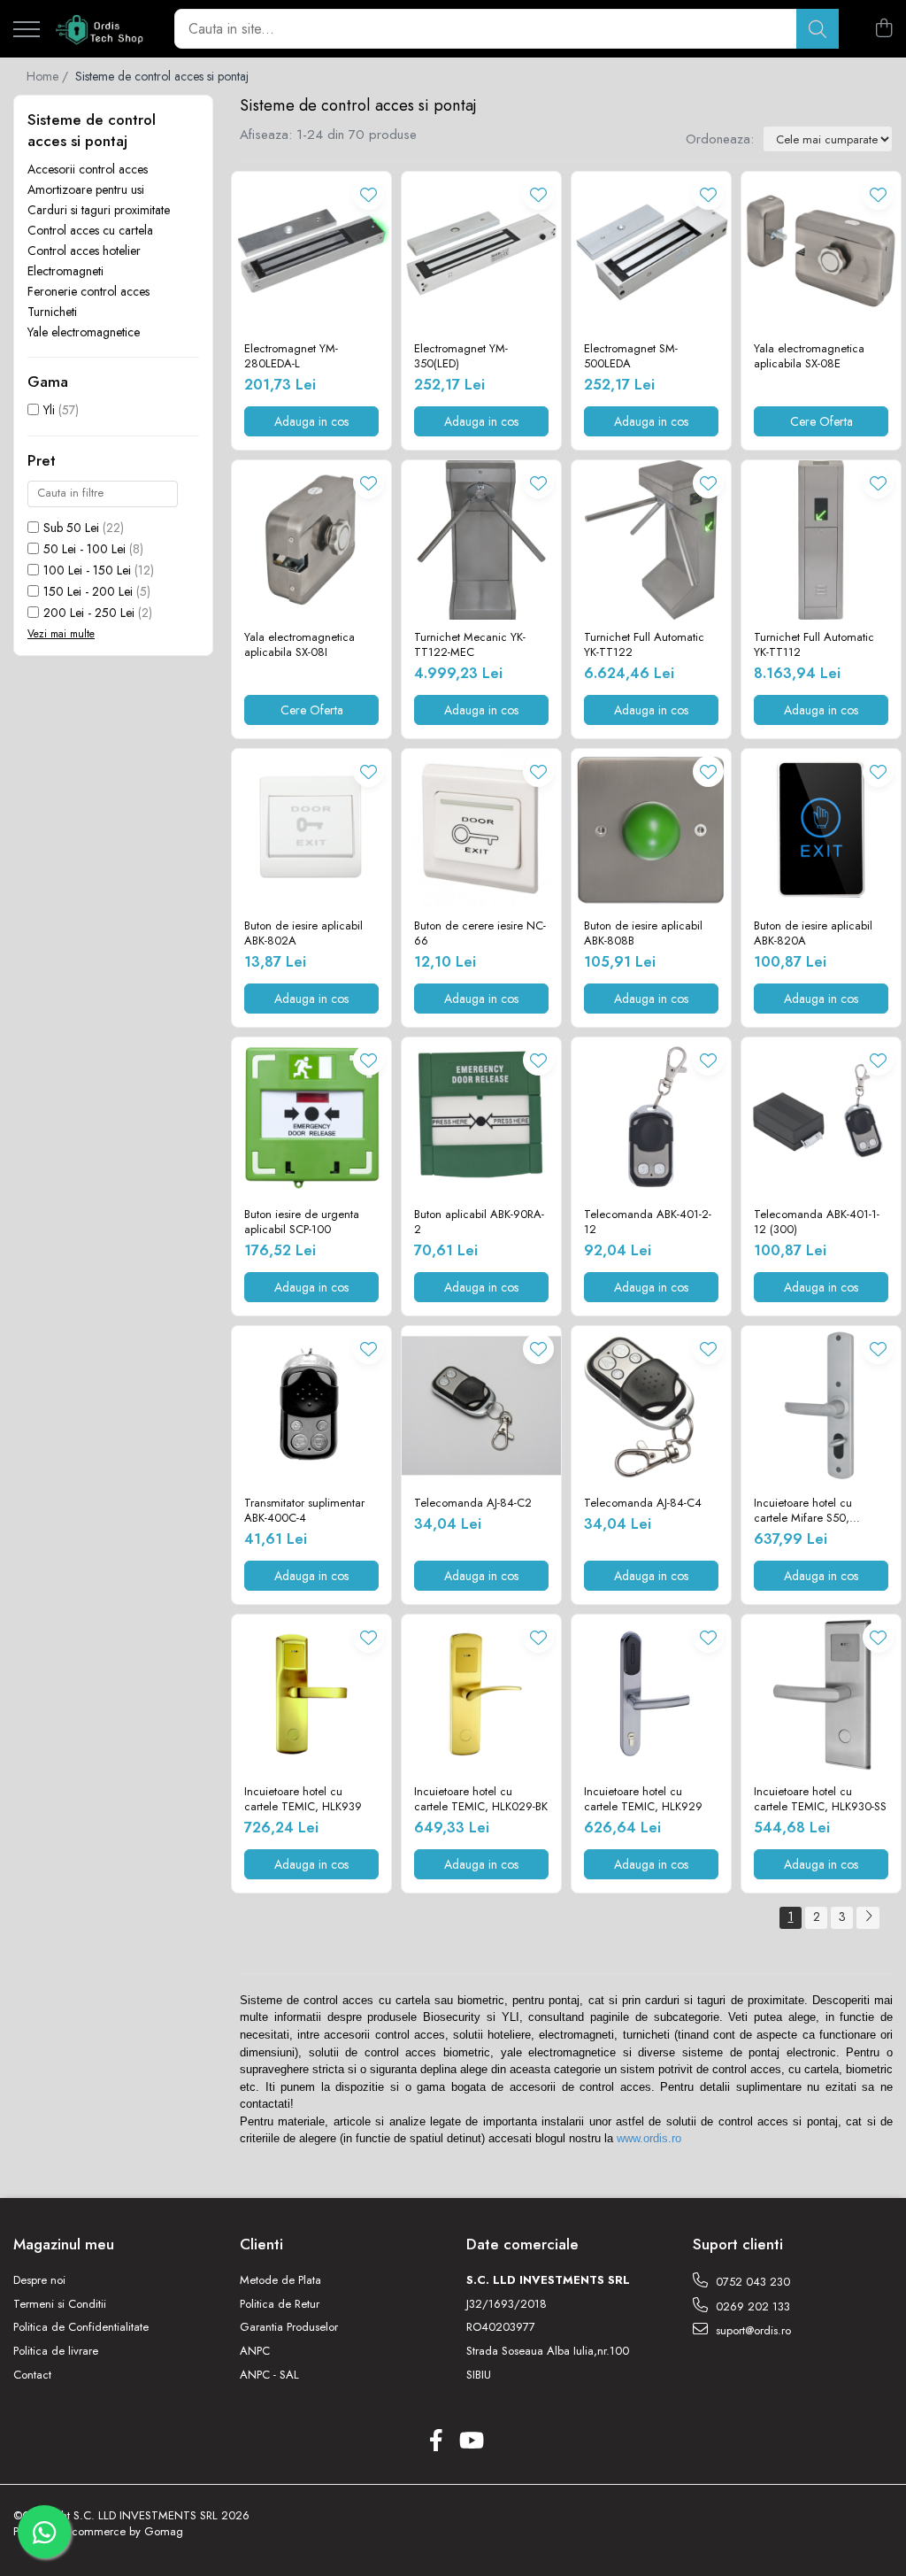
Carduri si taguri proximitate (99, 210)
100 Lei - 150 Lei (87, 570)
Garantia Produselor (289, 2327)
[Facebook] (436, 2441)
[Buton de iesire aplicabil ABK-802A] (311, 829)
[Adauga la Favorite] (369, 194)
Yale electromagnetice (84, 332)
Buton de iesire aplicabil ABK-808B (643, 934)
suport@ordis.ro (752, 2330)
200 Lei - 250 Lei (89, 613)
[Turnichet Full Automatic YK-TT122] (651, 540)
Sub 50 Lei (71, 528)
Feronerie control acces (88, 291)
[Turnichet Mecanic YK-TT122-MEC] (481, 540)
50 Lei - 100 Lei (84, 549)
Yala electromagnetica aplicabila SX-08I (299, 645)
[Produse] (27, 31)
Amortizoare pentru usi (86, 189)
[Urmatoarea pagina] (868, 1918)
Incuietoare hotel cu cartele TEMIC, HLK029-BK (481, 1800)
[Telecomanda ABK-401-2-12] (651, 1117)
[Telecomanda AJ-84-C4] (651, 1406)
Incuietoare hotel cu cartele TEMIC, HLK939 (303, 1800)
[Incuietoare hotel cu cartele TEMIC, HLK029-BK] (481, 1694)
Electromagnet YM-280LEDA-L (291, 357)
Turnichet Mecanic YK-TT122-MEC (470, 645)
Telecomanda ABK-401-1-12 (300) (817, 1222)
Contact (32, 2375)
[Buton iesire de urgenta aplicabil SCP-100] (311, 1117)
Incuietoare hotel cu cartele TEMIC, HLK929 (643, 1800)
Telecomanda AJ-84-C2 (473, 1504)
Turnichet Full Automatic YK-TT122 (644, 645)
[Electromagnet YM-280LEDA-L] (311, 251)
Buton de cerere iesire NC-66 (480, 934)
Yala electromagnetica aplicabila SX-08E (809, 357)
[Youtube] (470, 2441)
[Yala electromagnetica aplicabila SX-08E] (821, 251)
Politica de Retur (280, 2304)
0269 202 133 (751, 2306)
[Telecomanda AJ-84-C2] (481, 1406)
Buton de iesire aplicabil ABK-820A (813, 934)
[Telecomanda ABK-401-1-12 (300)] (821, 1117)
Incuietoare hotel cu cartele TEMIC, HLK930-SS (820, 1800)
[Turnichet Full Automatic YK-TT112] (821, 540)
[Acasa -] (100, 29)
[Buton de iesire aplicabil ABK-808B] (651, 829)
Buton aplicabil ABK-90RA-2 (479, 1222)
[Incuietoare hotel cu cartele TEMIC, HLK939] (311, 1694)
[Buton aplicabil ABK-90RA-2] (481, 1117)
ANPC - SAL (269, 2375)
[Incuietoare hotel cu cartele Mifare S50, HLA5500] (821, 1406)
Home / (49, 76)
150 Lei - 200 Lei (88, 591)
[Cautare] (818, 29)
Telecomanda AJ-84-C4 (643, 1504)
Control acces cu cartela (90, 230)
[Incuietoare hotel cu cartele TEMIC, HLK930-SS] (821, 1694)
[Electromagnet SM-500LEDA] (651, 251)
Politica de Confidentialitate (81, 2327)
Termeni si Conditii (60, 2304)
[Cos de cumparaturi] (883, 29)
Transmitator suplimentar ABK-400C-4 (304, 1511)
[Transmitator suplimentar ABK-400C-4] (311, 1406)
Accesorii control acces (88, 169)
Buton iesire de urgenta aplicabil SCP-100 (302, 1222)
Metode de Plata (280, 2280)
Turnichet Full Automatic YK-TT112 (814, 645)
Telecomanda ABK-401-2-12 (648, 1222)
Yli (49, 410)
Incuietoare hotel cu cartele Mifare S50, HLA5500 (803, 1511)
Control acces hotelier (84, 251)
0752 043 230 (751, 2282)
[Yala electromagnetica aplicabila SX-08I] (311, 540)
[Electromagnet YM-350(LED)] (481, 251)
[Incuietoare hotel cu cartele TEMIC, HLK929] (651, 1694)
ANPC (255, 2351)
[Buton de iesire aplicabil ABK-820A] (821, 829)
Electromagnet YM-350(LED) (461, 357)
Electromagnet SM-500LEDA (631, 357)
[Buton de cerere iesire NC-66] (481, 829)
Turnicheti (52, 312)
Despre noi (39, 2280)
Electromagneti (65, 271)
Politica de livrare (56, 2351)
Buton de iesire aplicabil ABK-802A (303, 934)
